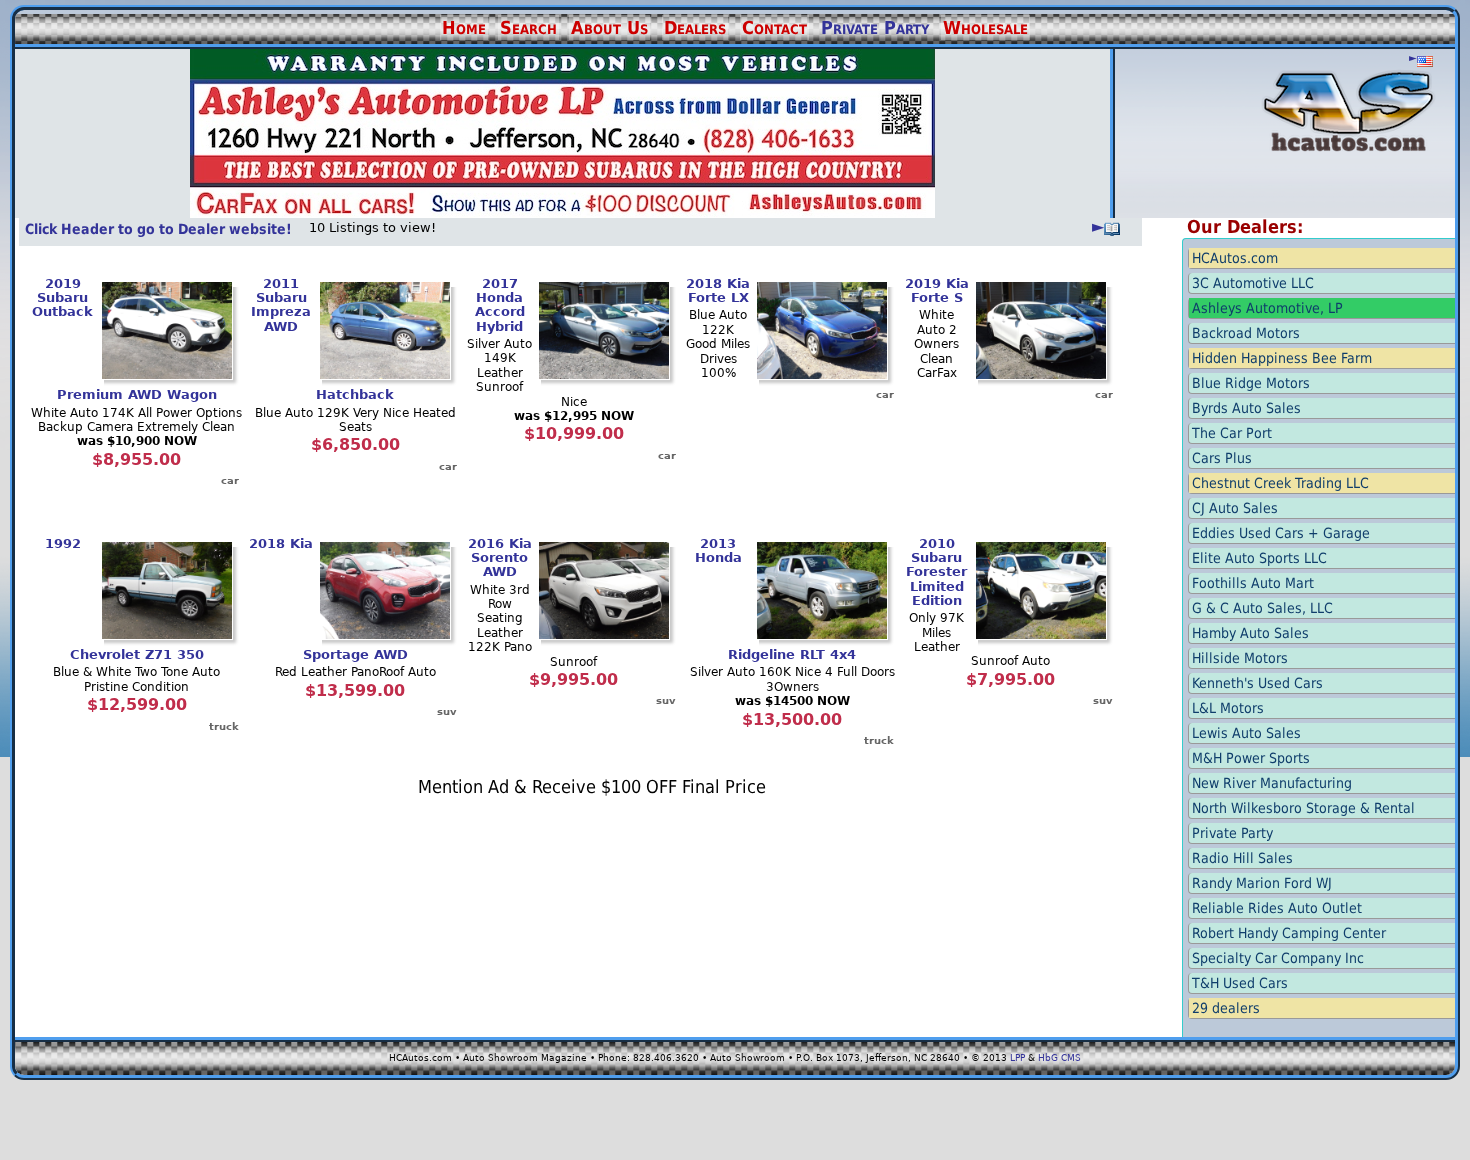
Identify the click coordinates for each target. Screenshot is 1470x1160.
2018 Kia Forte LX (718, 290)
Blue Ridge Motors (1251, 383)
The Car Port (1232, 433)
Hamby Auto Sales (1250, 633)
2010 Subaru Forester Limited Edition (936, 572)
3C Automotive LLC (1253, 283)
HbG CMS (1059, 1058)
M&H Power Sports (1251, 758)
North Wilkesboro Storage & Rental (1303, 808)
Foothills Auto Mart (1253, 583)
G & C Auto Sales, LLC (1262, 608)
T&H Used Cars (1240, 983)
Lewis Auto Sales (1246, 733)
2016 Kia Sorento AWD (500, 558)
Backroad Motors (1246, 333)
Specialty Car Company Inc (1278, 958)
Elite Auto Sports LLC (1259, 558)
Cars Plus (1222, 458)
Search (528, 27)
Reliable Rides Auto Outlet (1277, 908)
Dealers (695, 27)
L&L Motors (1228, 708)
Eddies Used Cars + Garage (1281, 533)
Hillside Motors (1240, 658)
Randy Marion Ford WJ (1262, 883)
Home (464, 27)
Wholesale (985, 27)
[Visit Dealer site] (562, 213)
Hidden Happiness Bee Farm (1282, 358)
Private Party (875, 27)
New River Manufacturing (1272, 783)
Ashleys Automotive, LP (1267, 308)
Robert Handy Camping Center (1289, 933)
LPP (1017, 1058)
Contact (774, 27)
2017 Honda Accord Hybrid (500, 305)
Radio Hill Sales (1242, 858)
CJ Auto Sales (1235, 508)
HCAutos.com (1235, 258)
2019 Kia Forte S (937, 290)
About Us (609, 27)
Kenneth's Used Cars (1257, 683)
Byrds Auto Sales (1246, 408)
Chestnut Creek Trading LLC (1280, 483)
